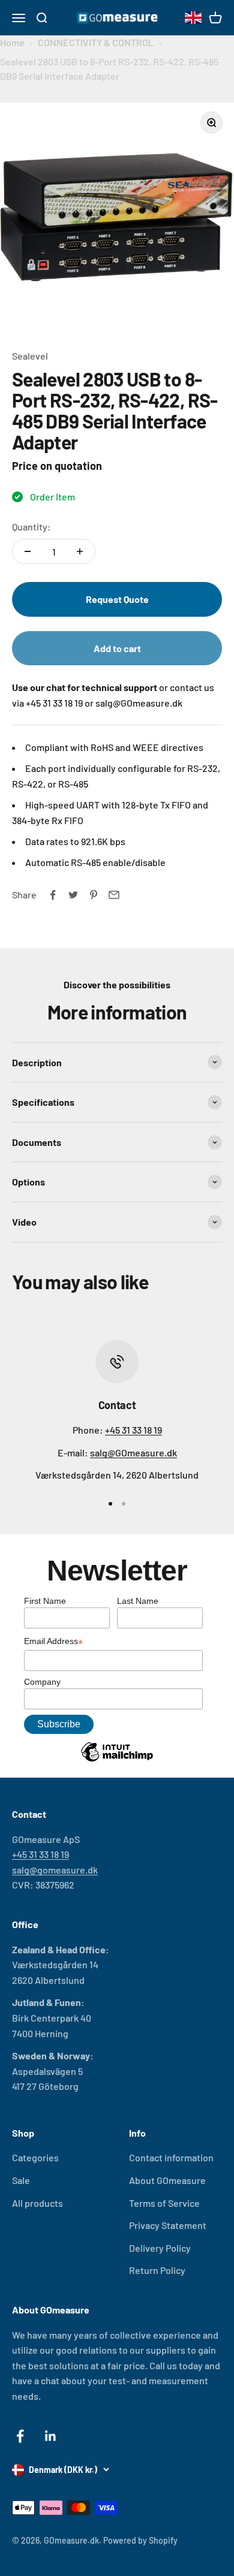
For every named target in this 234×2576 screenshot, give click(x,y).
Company (42, 1682)
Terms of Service (164, 2203)
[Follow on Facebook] (20, 2436)
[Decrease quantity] (28, 551)
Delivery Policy (160, 2248)
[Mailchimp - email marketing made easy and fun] (117, 1761)
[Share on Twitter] (73, 895)
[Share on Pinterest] (94, 895)
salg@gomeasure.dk (55, 1870)
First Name (45, 1601)
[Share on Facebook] (53, 895)
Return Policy (157, 2270)
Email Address (53, 1642)
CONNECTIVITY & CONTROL (96, 42)
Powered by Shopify (140, 2540)
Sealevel (30, 356)
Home (12, 42)
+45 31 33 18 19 (133, 1430)
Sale (21, 2180)
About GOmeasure (167, 2180)
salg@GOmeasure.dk (133, 1453)
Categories (35, 2157)
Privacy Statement (168, 2225)
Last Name (138, 1601)
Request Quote (117, 599)
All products (37, 2203)
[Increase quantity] (80, 551)
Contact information (171, 2157)
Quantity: (31, 527)
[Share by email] (114, 895)
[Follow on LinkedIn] (51, 2436)
